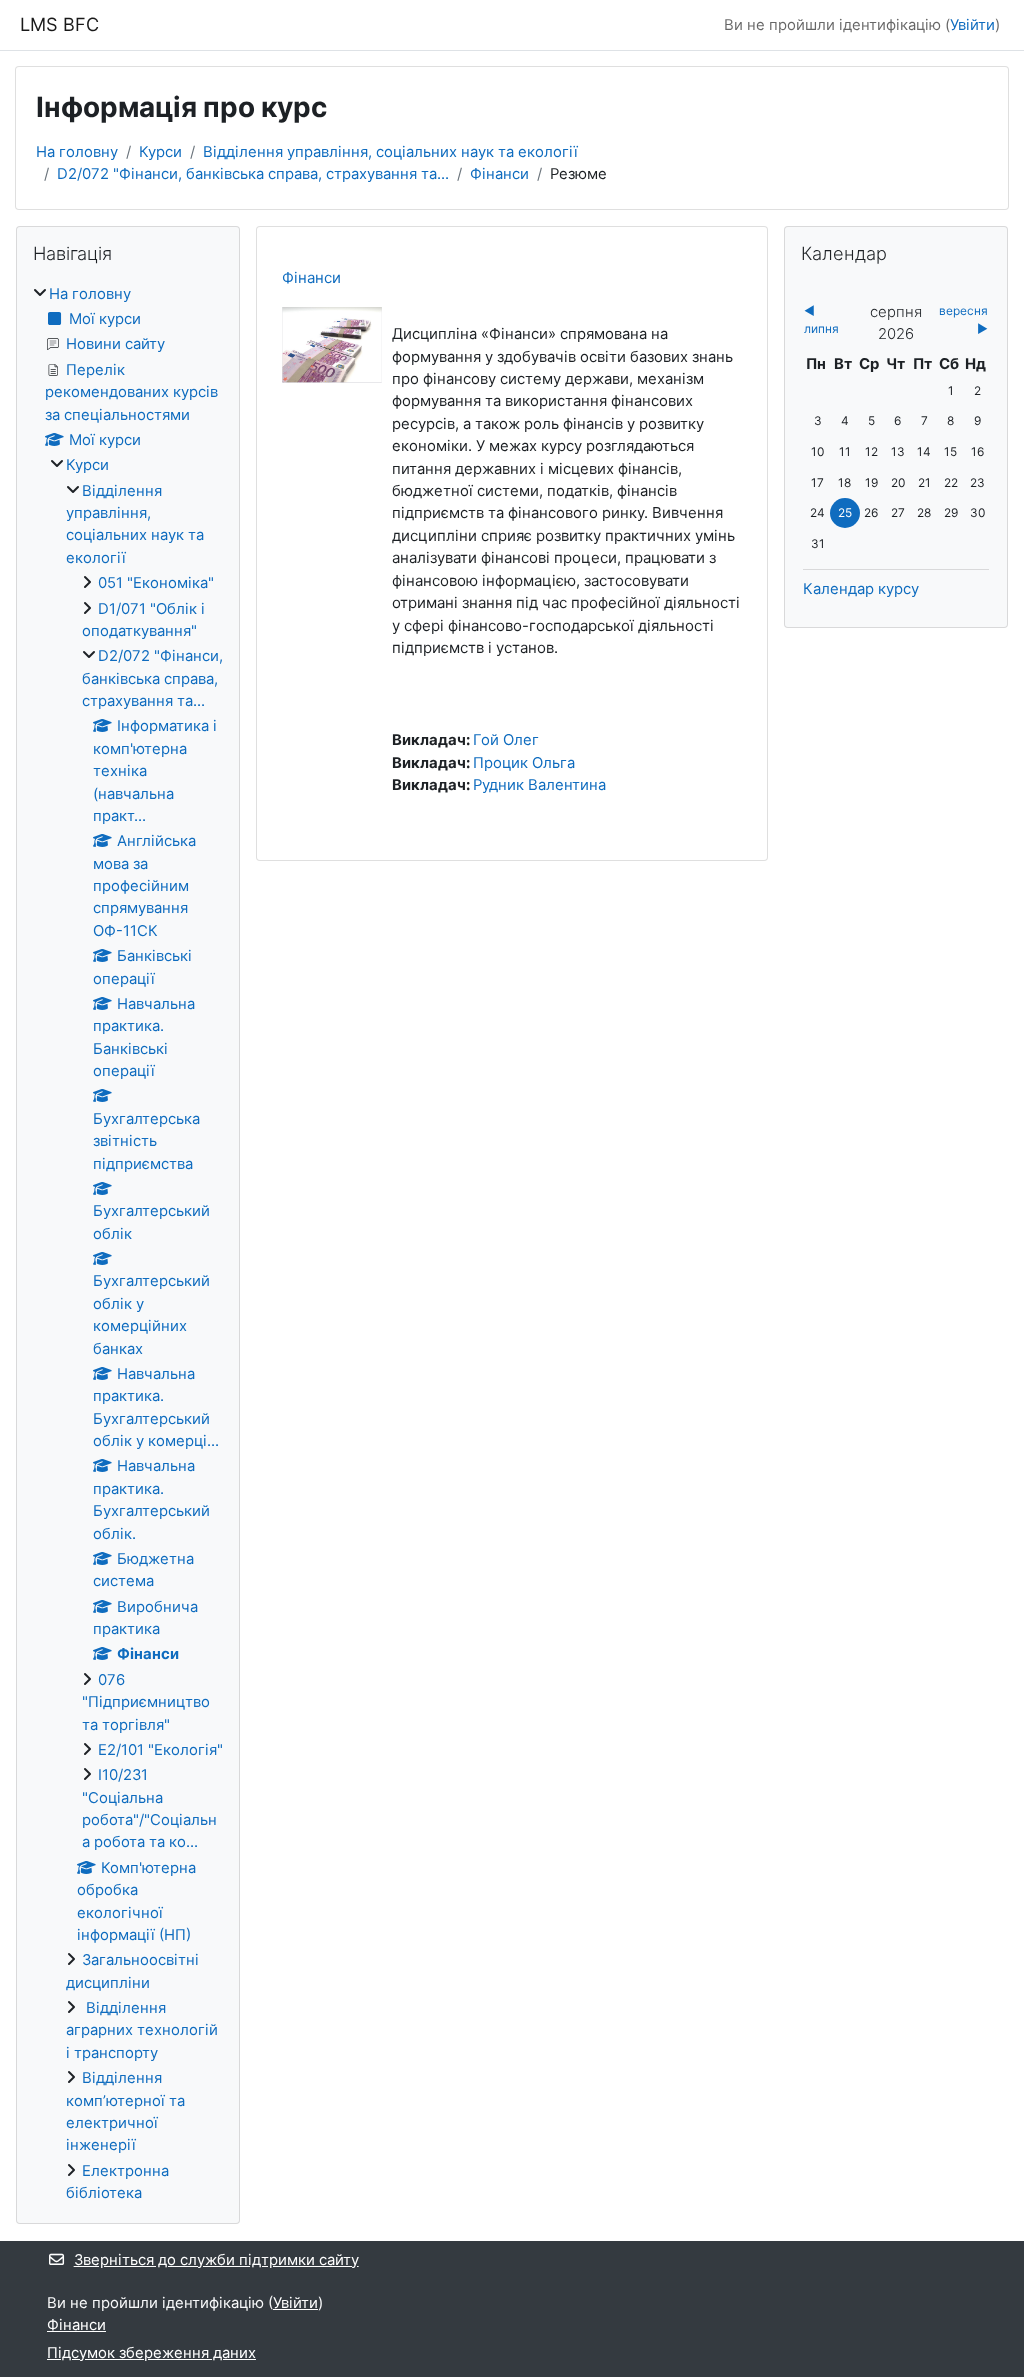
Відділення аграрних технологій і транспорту (142, 2030)
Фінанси (499, 174)
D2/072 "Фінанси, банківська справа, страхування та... (253, 174)
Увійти (972, 25)
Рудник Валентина (539, 785)
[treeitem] (128, 1244)
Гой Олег (506, 740)
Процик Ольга (524, 763)
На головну (77, 152)
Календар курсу (861, 589)
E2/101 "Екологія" (160, 1750)
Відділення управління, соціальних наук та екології (390, 152)
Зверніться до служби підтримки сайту (216, 2260)
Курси (160, 152)
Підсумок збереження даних (151, 2353)
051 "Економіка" (156, 583)
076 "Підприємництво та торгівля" (146, 1702)
